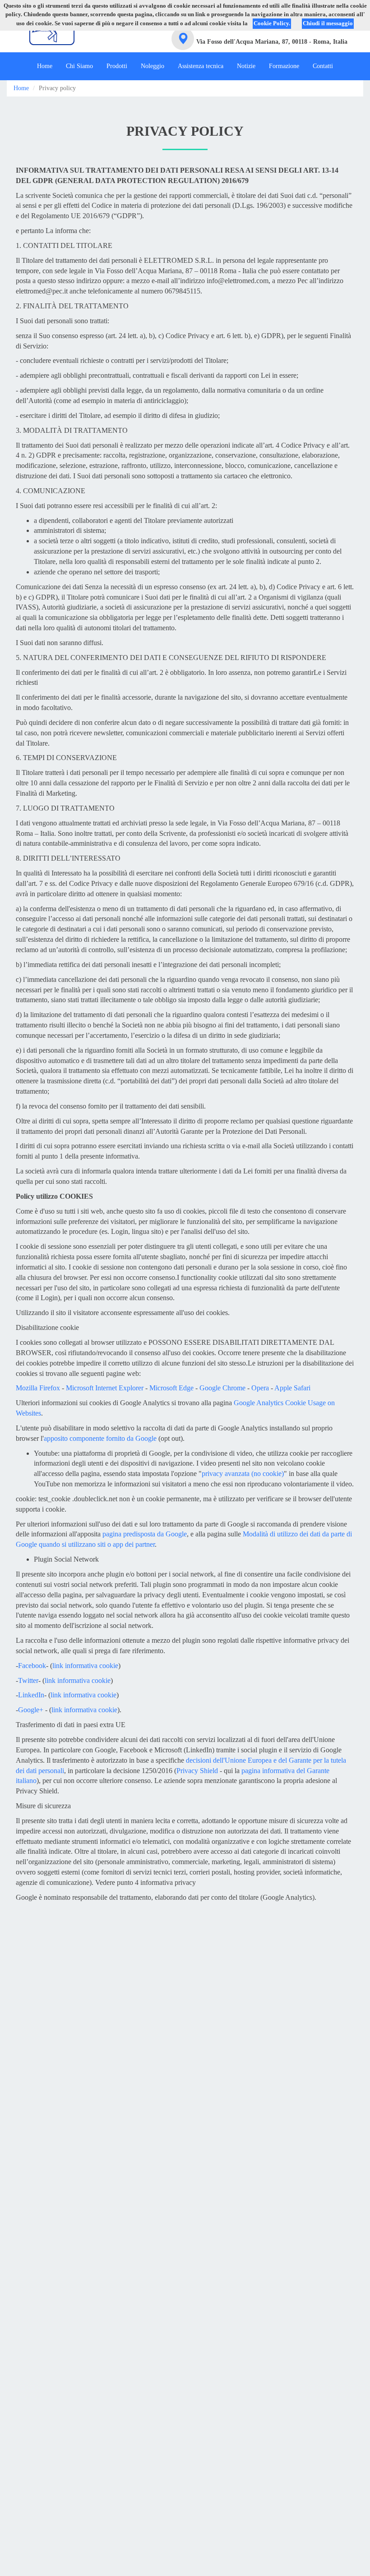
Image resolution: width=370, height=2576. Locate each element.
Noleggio (153, 66)
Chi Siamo (79, 66)
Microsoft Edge (171, 1388)
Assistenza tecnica (201, 66)
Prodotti (117, 66)
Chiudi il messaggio (328, 23)
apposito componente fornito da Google (100, 1438)
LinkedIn (31, 1695)
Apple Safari (292, 1388)
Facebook (32, 1666)
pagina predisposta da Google (145, 1534)
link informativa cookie (85, 1666)
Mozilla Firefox (38, 1388)
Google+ (31, 1710)
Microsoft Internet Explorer (105, 1388)
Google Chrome (222, 1388)
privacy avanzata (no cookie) (243, 1474)
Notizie (246, 66)
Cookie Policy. (272, 23)
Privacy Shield (197, 1771)
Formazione (284, 66)
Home (45, 66)
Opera (260, 1388)
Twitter (28, 1680)
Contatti (323, 66)
